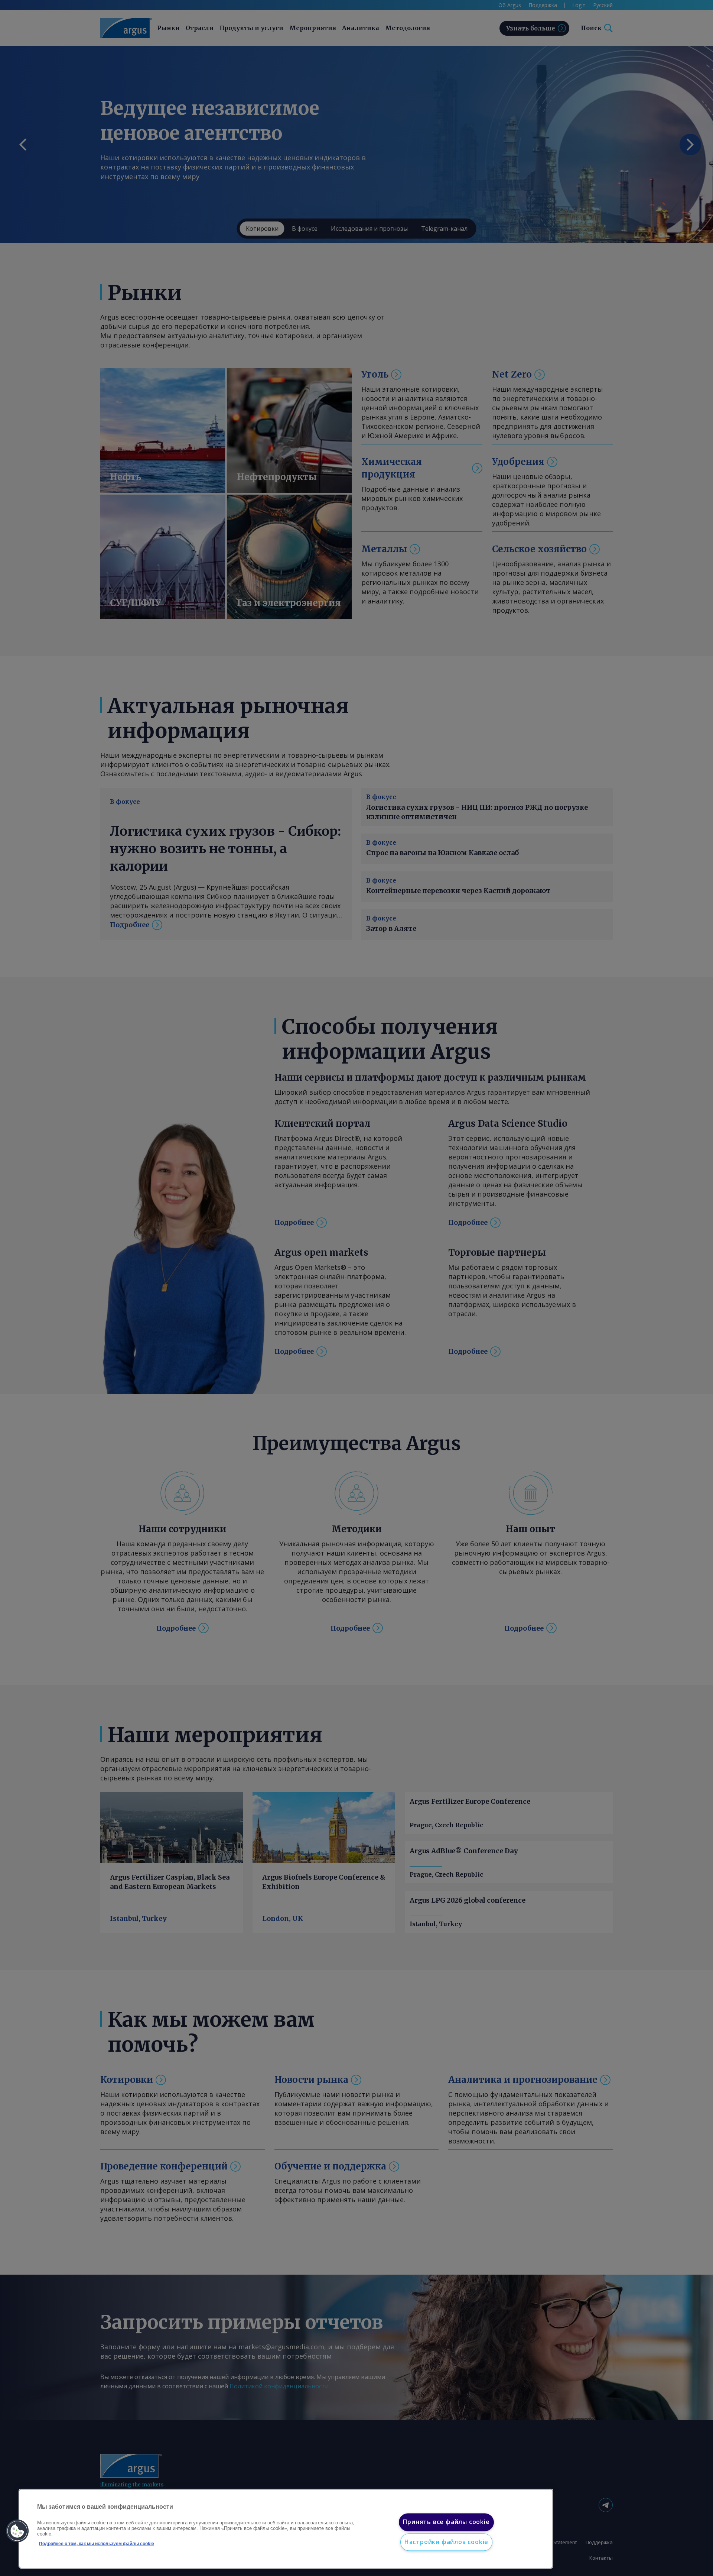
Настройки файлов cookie (446, 2542)
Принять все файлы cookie (446, 2522)
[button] (17, 2531)
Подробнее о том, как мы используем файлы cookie (97, 2544)
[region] (286, 2529)
